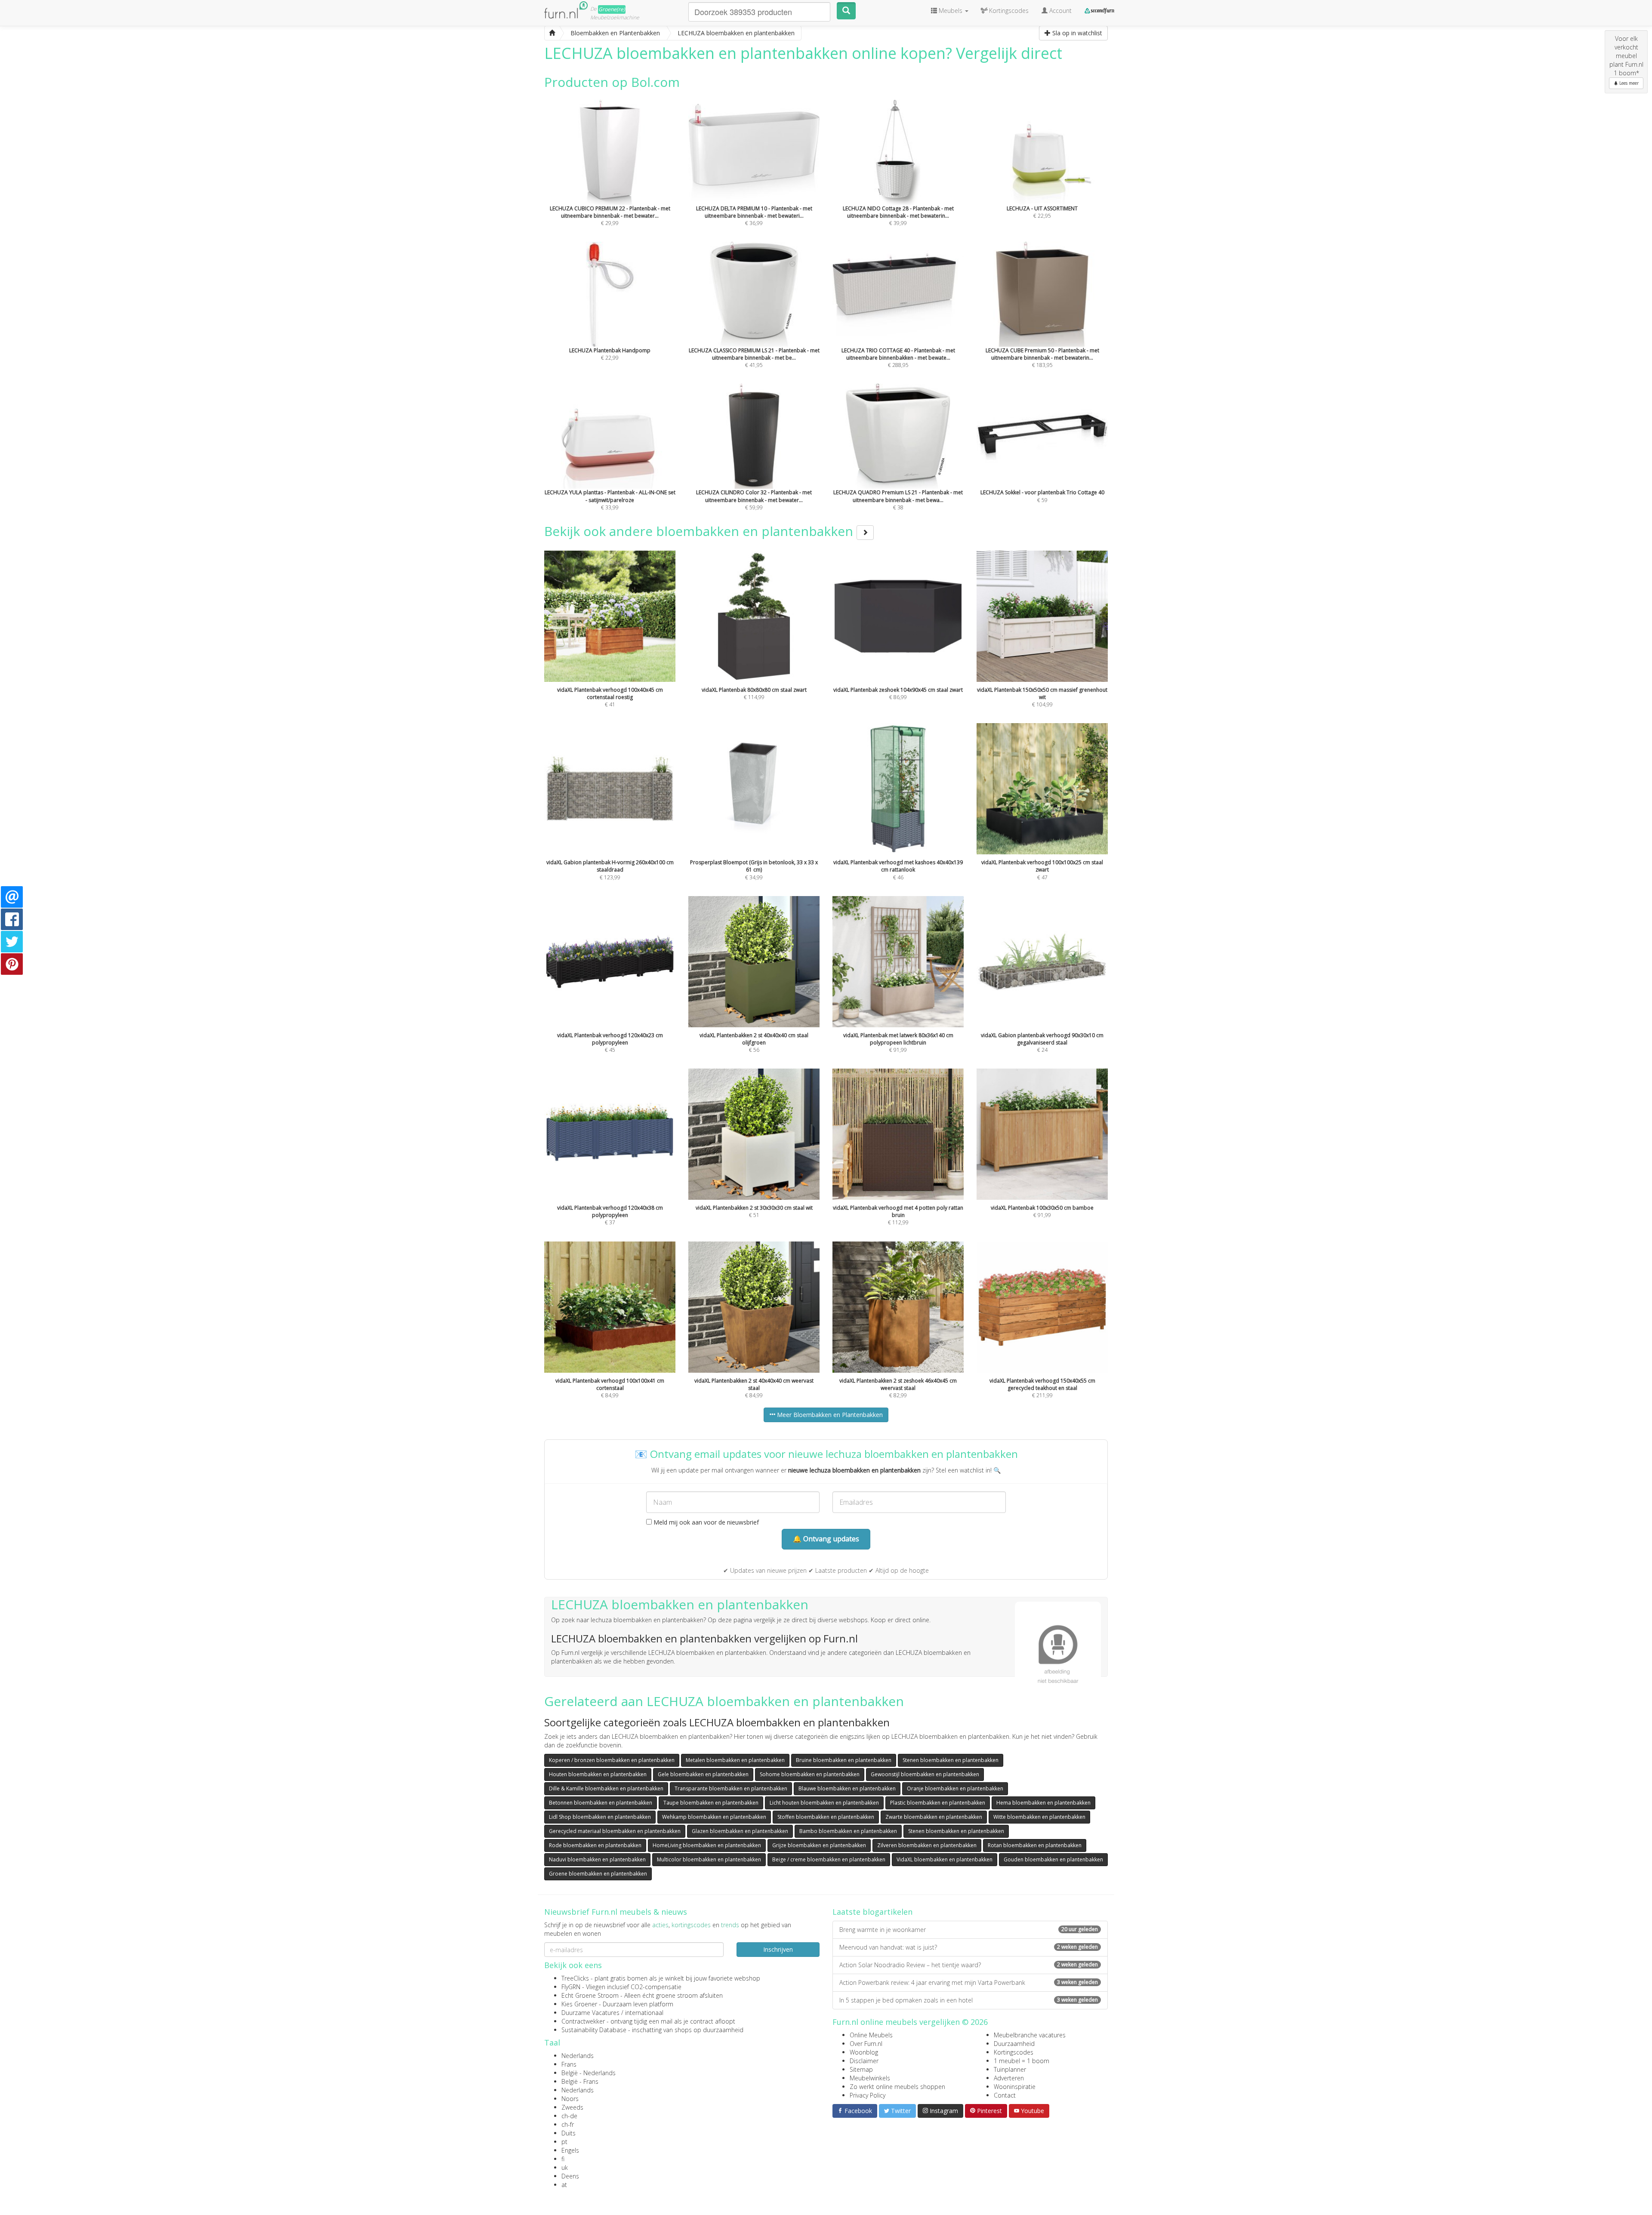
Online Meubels (871, 2035)
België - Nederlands (589, 2073)
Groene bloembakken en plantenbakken (598, 1874)
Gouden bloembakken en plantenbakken (1053, 1859)
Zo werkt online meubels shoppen (897, 2087)
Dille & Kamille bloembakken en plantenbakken (606, 1788)
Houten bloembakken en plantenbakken (598, 1774)
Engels (570, 2150)
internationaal (644, 2013)
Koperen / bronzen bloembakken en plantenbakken (612, 1760)
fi (563, 2159)
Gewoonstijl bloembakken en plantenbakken (925, 1774)
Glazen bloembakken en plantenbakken (740, 1831)
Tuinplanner (1010, 2069)
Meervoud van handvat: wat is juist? (969, 1947)
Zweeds (572, 2107)
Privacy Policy (868, 2095)
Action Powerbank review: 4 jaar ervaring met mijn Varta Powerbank (969, 1982)
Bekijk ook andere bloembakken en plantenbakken (700, 531)
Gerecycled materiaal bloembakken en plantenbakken (615, 1831)
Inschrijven (778, 1949)
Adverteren (1009, 2078)
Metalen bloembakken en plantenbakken (735, 1760)
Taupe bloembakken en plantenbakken (711, 1803)
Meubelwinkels (870, 2078)
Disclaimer (864, 2061)
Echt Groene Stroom (590, 1995)
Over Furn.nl (866, 2044)
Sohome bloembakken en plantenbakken (810, 1774)
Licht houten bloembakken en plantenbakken (824, 1803)
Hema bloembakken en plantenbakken (1043, 1803)
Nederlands (578, 2056)
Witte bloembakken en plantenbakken (1039, 1817)
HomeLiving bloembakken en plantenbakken (707, 1845)
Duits (569, 2133)
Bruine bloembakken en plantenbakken (844, 1760)
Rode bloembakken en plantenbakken (595, 1845)
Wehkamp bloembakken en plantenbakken (714, 1817)
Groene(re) (612, 9)
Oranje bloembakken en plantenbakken (955, 1788)
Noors (570, 2099)
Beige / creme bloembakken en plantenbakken (829, 1859)
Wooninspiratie (1015, 2087)
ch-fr (568, 2124)
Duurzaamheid (1014, 2044)
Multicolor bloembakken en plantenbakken (709, 1859)
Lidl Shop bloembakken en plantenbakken (600, 1817)
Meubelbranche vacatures (1030, 2035)
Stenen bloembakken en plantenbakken (951, 1760)
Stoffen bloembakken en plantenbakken (826, 1817)
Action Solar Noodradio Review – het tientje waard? (969, 1965)
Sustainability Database (594, 2030)
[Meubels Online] (552, 33)
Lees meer (1628, 83)
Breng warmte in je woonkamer (969, 1930)
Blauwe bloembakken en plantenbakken (847, 1788)
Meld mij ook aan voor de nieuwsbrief (705, 1522)
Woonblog (864, 2052)
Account (1060, 11)
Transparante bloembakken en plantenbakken (731, 1788)
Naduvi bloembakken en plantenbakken (597, 1859)
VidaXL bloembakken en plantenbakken (945, 1859)
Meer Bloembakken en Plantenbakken (829, 1415)
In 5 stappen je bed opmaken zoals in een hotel (969, 2000)
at (564, 2185)
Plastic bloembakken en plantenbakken (938, 1803)
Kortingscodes (1014, 2052)
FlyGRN (571, 1987)
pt (564, 2142)
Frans (569, 2064)
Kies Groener (579, 2004)
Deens (570, 2176)
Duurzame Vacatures (590, 2013)
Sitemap (861, 2069)
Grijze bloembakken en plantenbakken (819, 1845)
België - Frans (580, 2081)
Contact (1005, 2095)
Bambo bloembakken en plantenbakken (848, 1831)
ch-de (569, 2116)
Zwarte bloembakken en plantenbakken (934, 1817)
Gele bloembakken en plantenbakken (703, 1774)
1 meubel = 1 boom (1022, 2061)
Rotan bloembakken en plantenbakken (1035, 1845)
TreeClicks (575, 1978)
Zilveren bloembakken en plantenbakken (927, 1845)
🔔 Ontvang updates (826, 1539)
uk (565, 2167)
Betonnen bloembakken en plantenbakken (601, 1803)
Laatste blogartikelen (872, 1912)
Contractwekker (583, 2021)
